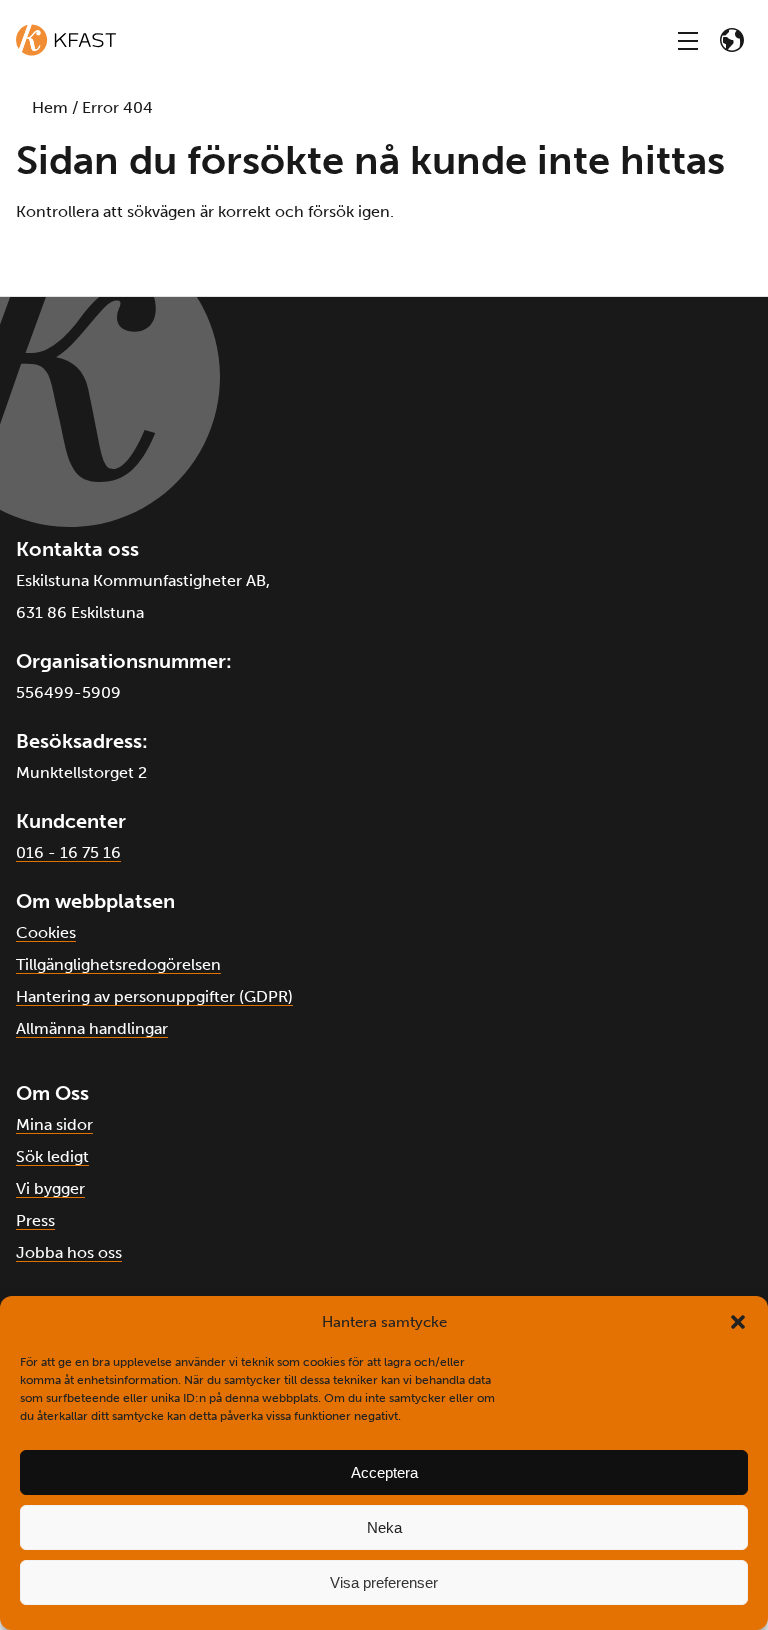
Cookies (46, 932)
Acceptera (384, 1472)
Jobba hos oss (69, 1252)
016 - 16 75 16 (68, 852)
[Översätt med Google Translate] (732, 40)
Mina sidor (54, 1124)
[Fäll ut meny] (688, 40)
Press (35, 1220)
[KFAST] (66, 40)
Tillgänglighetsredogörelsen (118, 964)
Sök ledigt (52, 1156)
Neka (384, 1527)
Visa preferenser (384, 1582)
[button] (738, 1322)
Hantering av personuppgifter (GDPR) (154, 996)
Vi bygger (50, 1188)
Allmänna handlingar (92, 1028)
